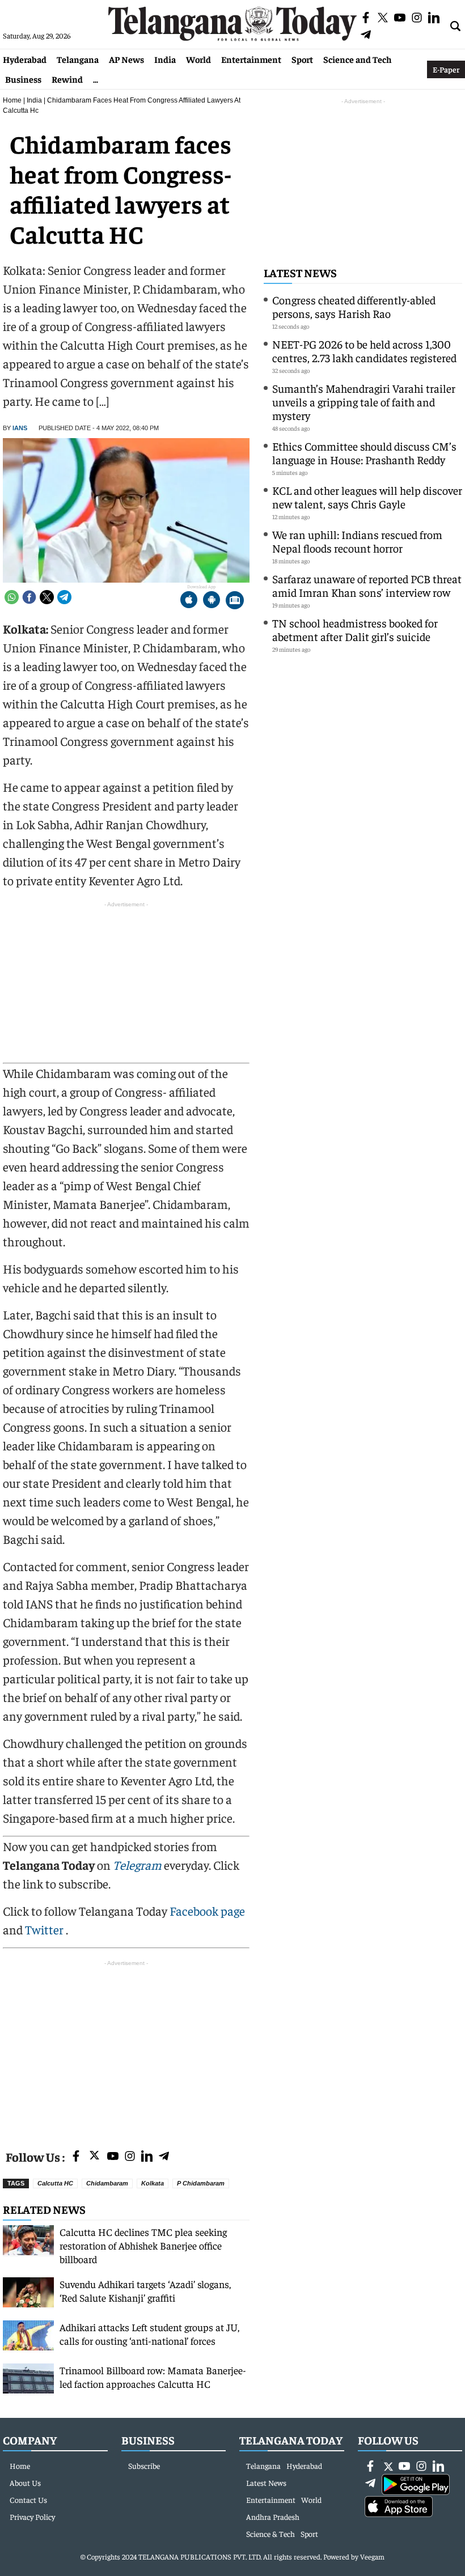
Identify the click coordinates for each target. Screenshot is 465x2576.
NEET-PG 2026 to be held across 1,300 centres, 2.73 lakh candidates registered (364, 351)
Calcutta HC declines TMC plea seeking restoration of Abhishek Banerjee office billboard (143, 2245)
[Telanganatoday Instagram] (130, 2157)
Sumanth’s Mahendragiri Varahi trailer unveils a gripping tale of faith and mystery (364, 402)
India (165, 59)
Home (12, 100)
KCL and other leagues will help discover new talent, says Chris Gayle (367, 497)
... (96, 79)
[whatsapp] (12, 597)
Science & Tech (270, 2533)
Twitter (45, 1929)
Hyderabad (25, 59)
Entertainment (251, 59)
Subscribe (144, 2465)
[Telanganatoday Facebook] (76, 2157)
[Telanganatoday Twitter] (94, 2157)
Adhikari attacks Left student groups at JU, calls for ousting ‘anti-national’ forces (149, 2334)
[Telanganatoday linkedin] (147, 2157)
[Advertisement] (126, 2048)
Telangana (78, 59)
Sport (302, 59)
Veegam (372, 2556)
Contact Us (28, 2499)
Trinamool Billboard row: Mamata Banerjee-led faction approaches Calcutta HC (153, 2377)
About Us (25, 2482)
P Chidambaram (201, 2183)
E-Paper (446, 69)
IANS (20, 428)
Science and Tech (358, 59)
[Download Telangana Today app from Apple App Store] (189, 601)
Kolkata (153, 2183)
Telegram (137, 1865)
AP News (126, 59)
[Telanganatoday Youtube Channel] (113, 2157)
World (198, 59)
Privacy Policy (32, 2516)
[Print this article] (235, 601)
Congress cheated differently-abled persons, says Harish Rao (354, 306)
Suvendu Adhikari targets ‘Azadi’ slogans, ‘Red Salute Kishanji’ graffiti (145, 2291)
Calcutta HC (55, 2183)
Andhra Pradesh (273, 2516)
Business (23, 79)
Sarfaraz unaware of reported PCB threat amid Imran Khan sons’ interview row (367, 585)
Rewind (67, 79)
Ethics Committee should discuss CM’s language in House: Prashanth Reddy (364, 453)
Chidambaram (107, 2183)
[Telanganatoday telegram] (164, 2157)
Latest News (300, 272)
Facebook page (207, 1911)
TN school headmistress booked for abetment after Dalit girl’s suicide (355, 629)
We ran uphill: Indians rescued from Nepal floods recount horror (357, 541)
